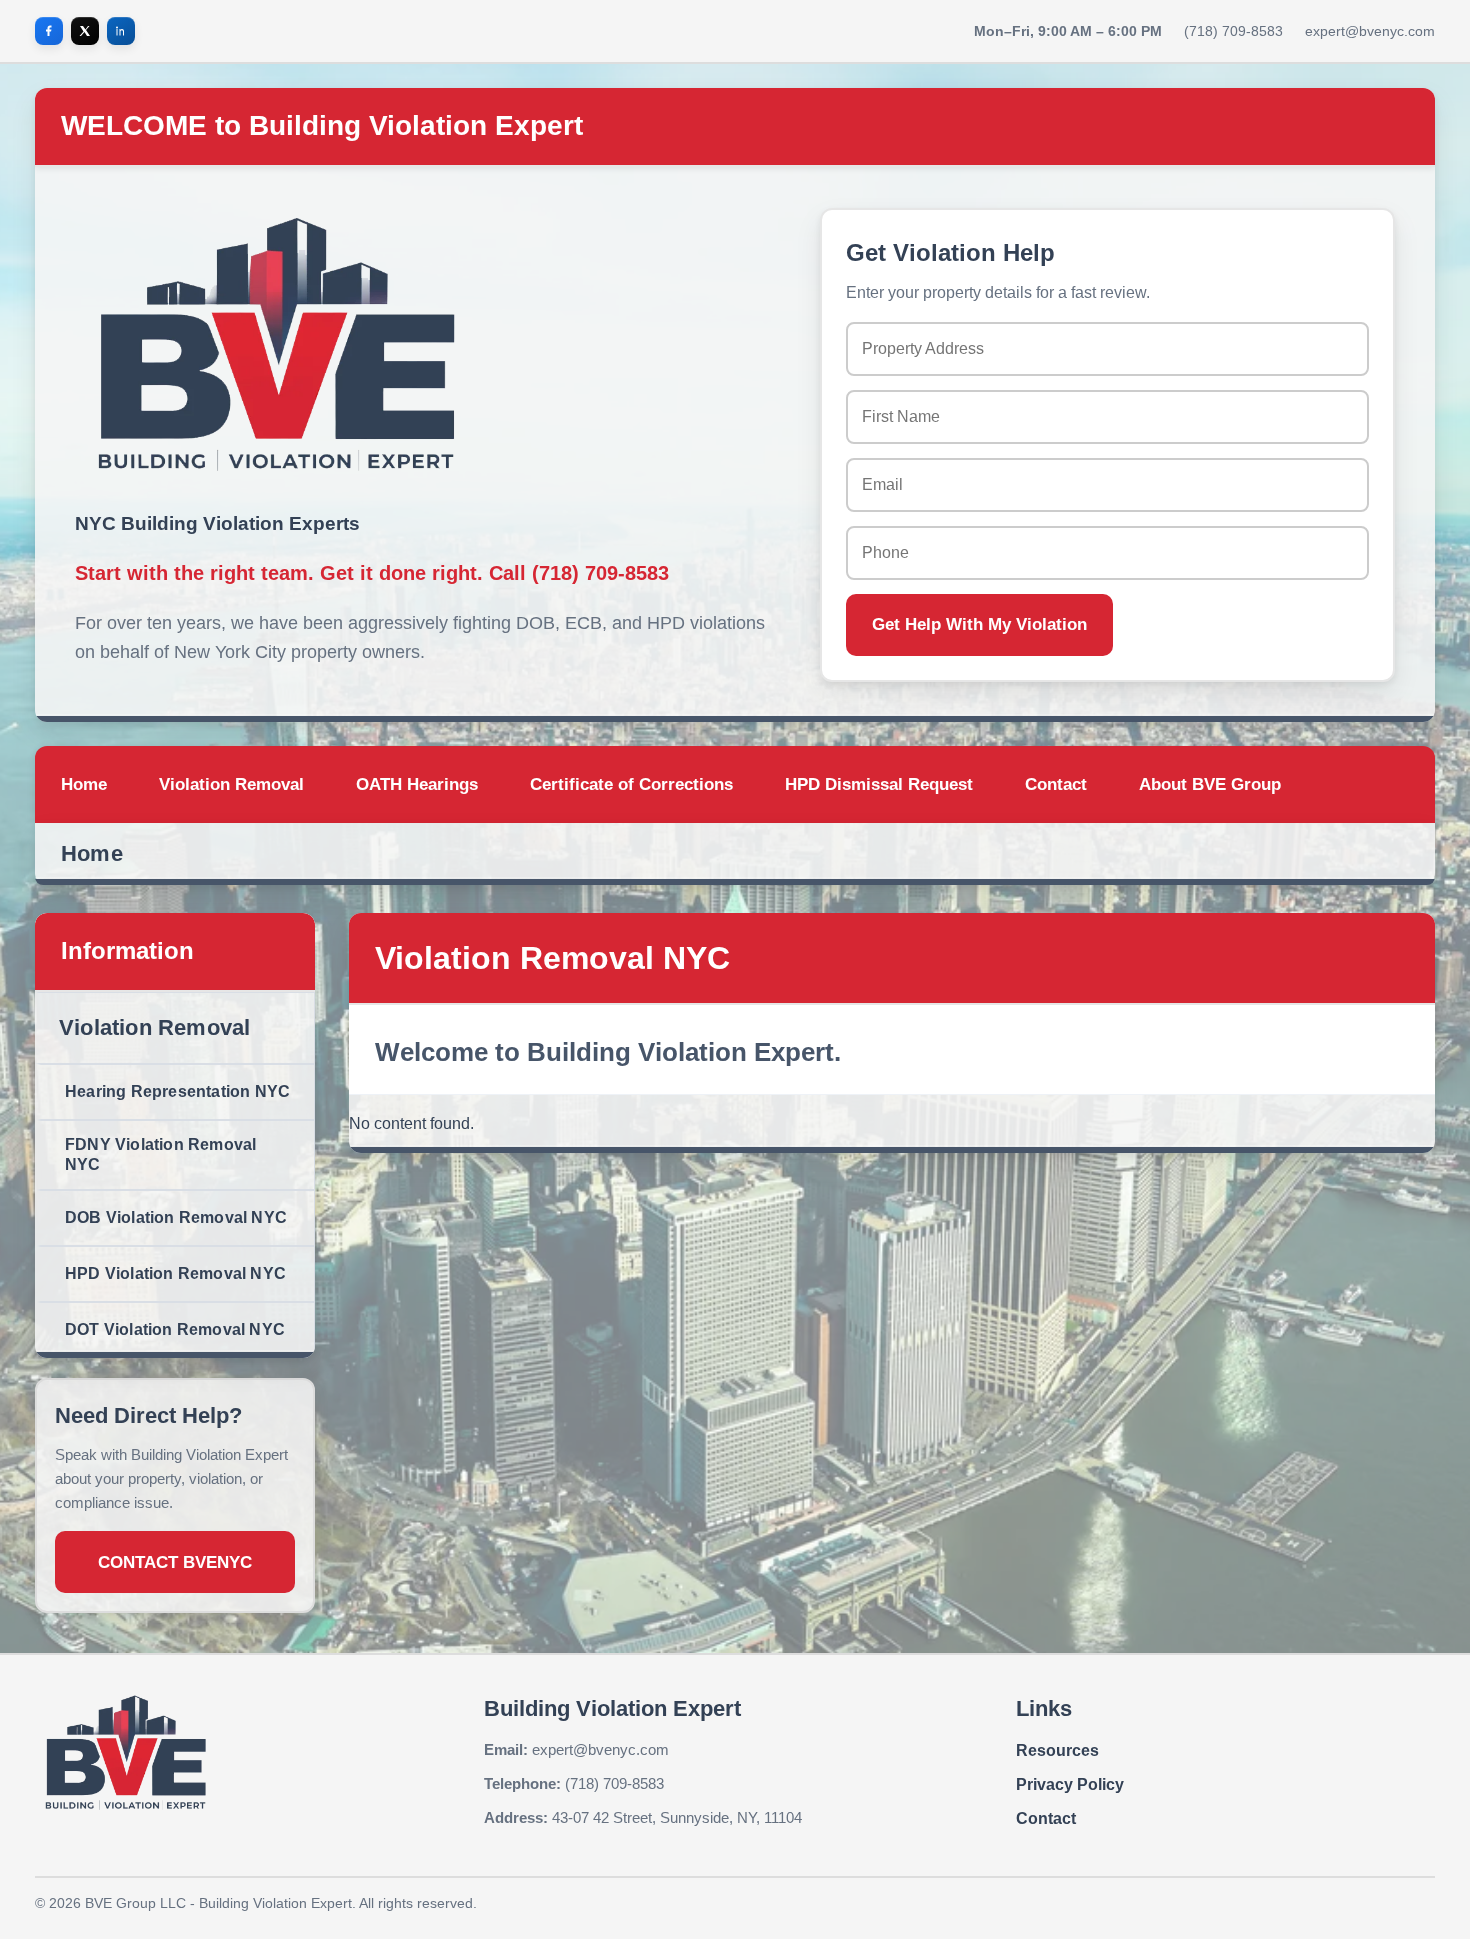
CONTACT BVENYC (175, 1562)
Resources (1057, 1750)
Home (92, 853)
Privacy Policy (1070, 1784)
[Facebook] (49, 31)
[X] (85, 31)
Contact (1046, 1818)
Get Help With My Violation (979, 624)
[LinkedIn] (121, 31)
